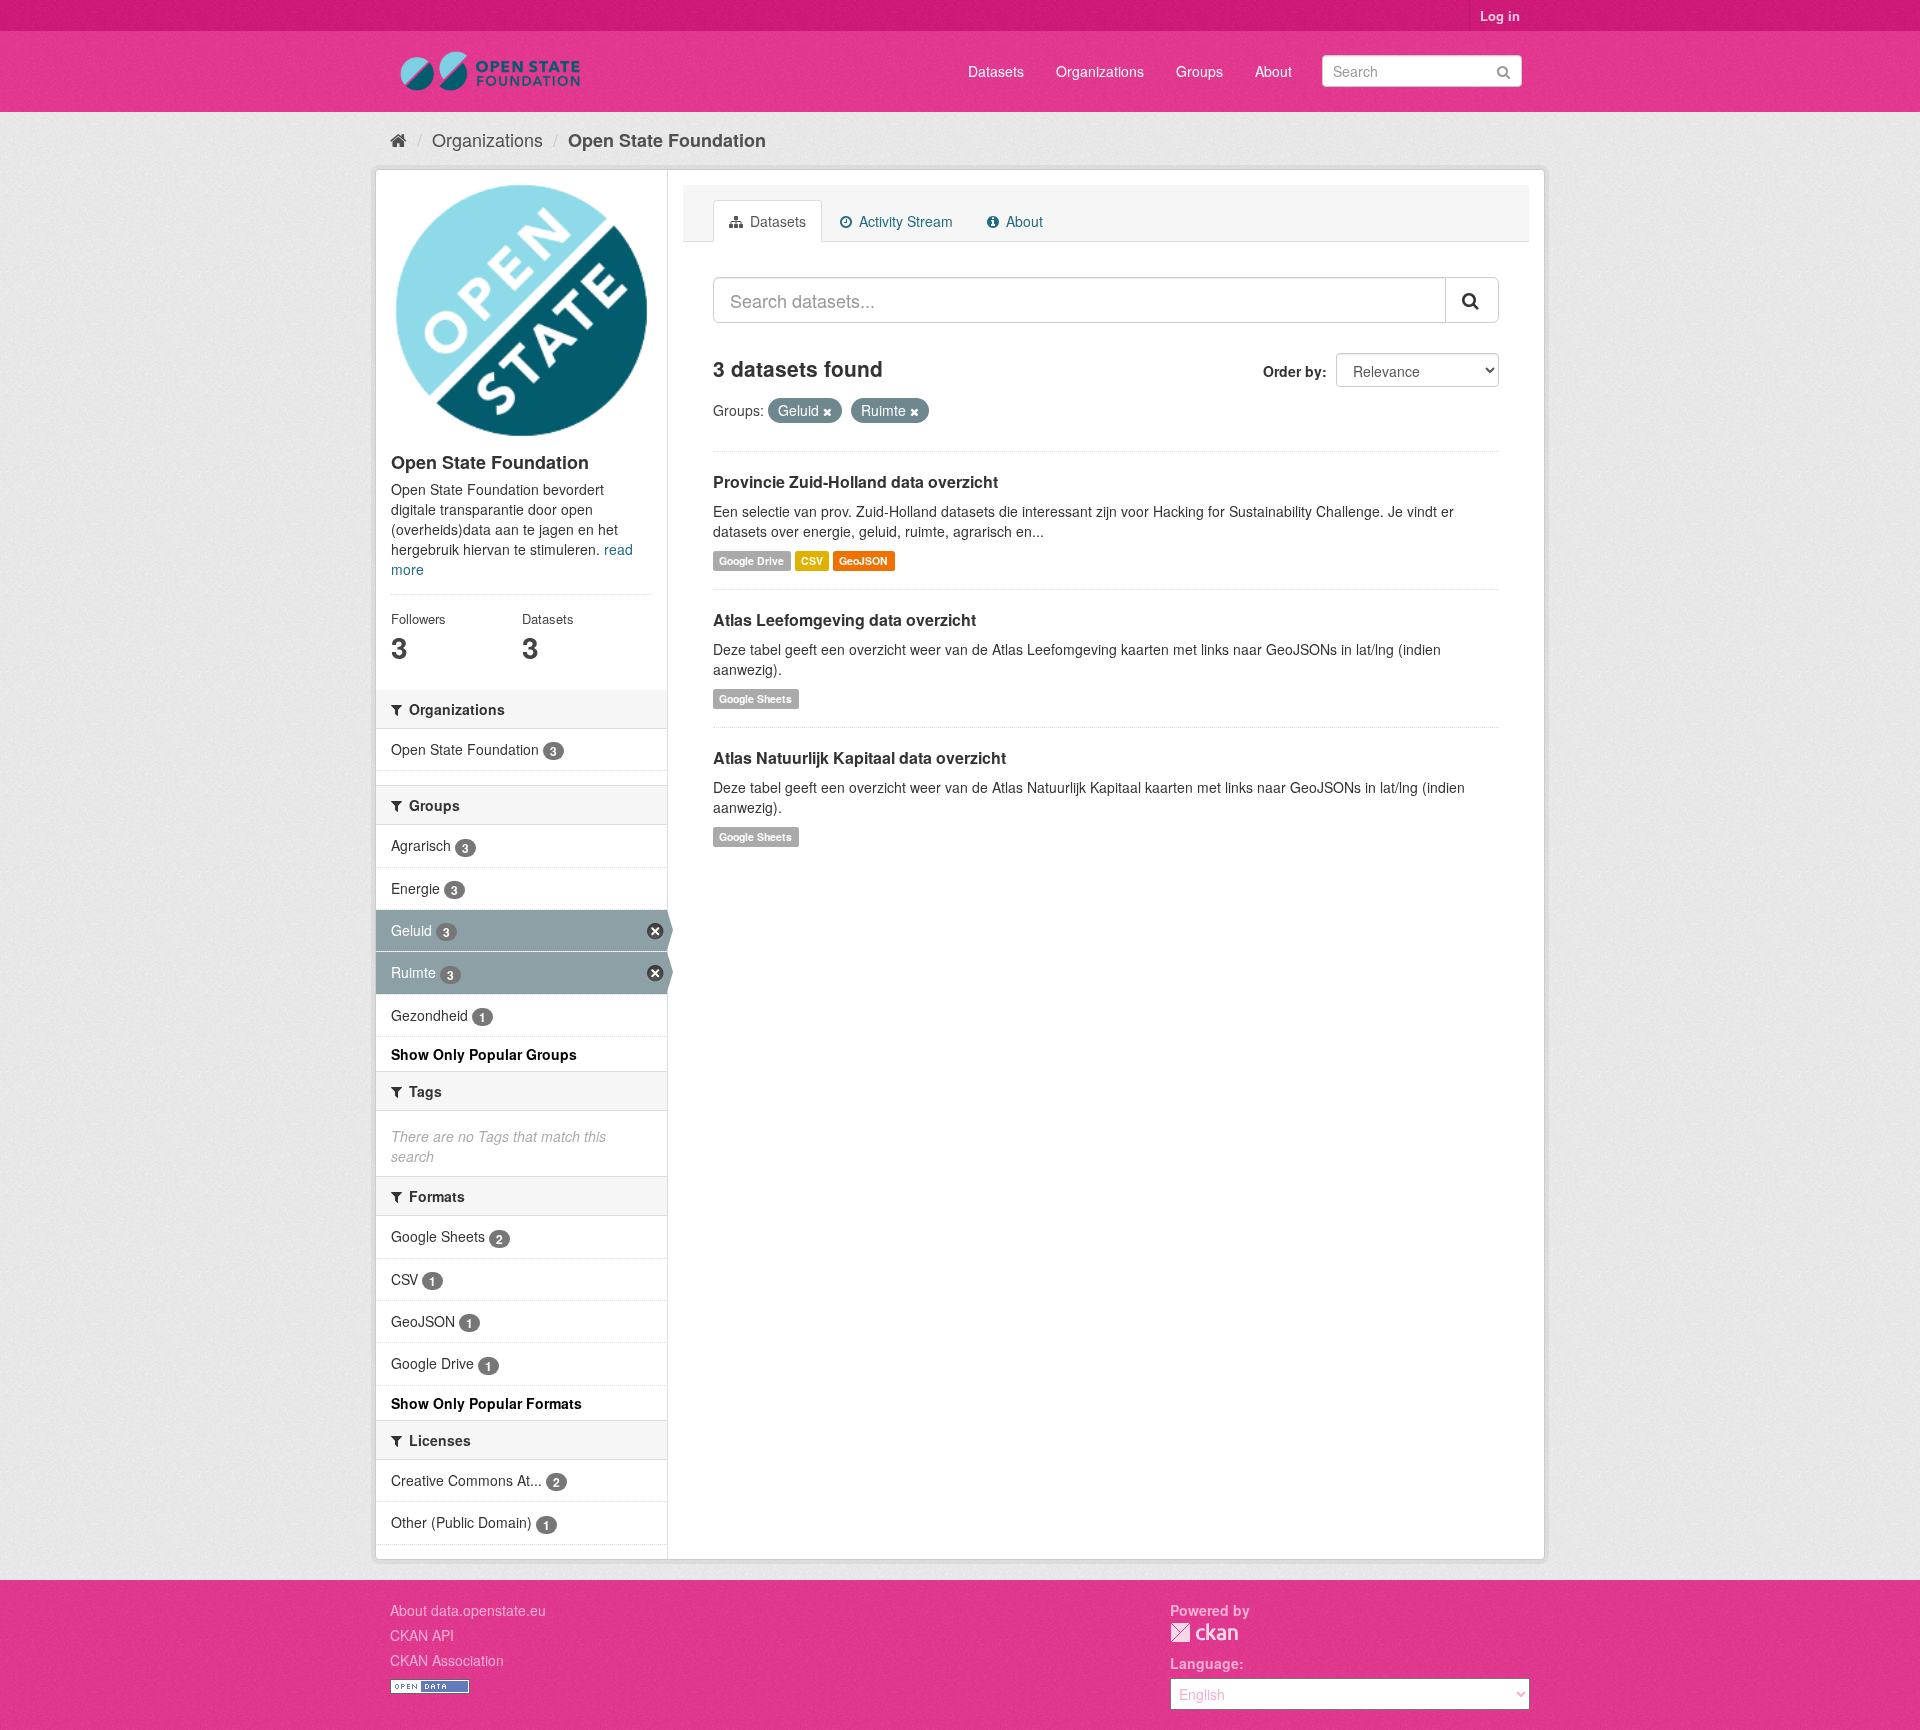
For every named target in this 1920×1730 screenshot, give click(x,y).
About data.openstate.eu (468, 1610)
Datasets (996, 71)
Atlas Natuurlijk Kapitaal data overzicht (859, 757)
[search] (1472, 300)
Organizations (1100, 71)
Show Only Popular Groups (484, 1054)
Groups (1199, 71)
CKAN (1204, 1632)
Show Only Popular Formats (486, 1403)
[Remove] (827, 411)
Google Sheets (755, 698)
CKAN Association (447, 1660)
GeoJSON (863, 560)
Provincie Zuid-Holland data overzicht (855, 481)
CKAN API (422, 1635)
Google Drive (751, 560)
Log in (1500, 15)
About (1273, 71)
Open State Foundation (667, 140)
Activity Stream (904, 221)
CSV (812, 560)
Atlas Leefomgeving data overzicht (844, 619)
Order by (1292, 371)
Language (1204, 1663)
